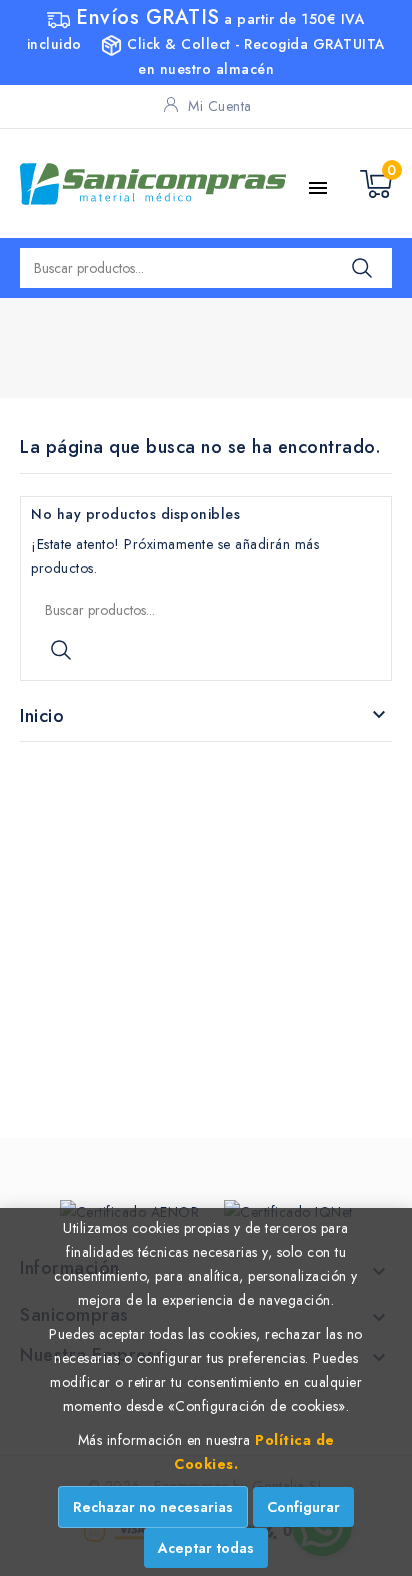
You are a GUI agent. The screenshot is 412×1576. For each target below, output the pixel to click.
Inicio (42, 716)
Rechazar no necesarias (153, 1507)
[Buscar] (362, 268)
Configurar (303, 1507)
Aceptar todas (206, 1548)
